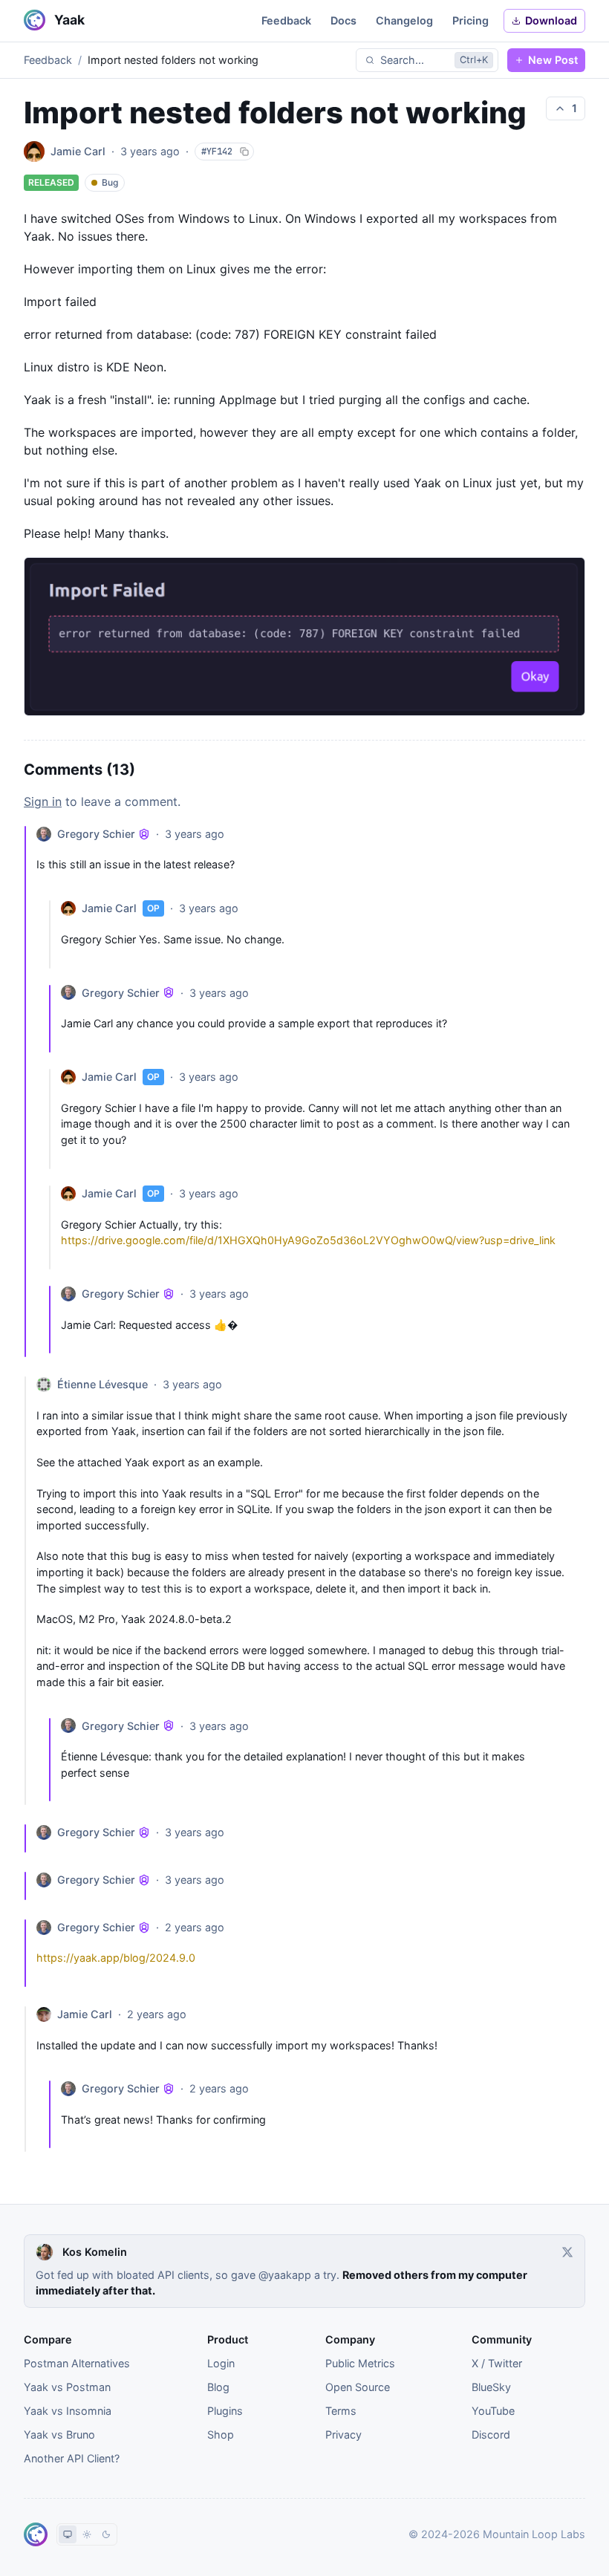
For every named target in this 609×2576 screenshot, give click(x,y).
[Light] (87, 2534)
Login (221, 2363)
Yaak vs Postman (67, 2387)
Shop (221, 2434)
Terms (341, 2411)
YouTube (493, 2411)
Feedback (48, 60)
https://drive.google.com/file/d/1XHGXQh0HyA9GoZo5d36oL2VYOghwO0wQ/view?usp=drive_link (308, 1240)
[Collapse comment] (30, 1092)
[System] (68, 2534)
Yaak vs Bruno (59, 2434)
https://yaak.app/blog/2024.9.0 (116, 1958)
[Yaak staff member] (144, 834)
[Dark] (106, 2534)
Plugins (225, 2411)
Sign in (43, 801)
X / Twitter (497, 2363)
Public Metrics (360, 2363)
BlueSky (491, 2387)
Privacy (343, 2434)
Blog (218, 2387)
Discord (491, 2434)
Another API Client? (72, 2458)
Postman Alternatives (77, 2363)
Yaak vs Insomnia (68, 2411)
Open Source (358, 2387)
